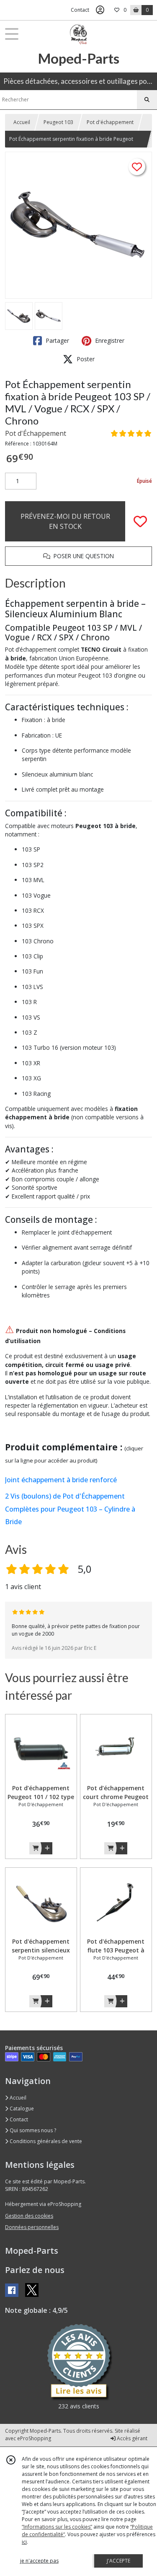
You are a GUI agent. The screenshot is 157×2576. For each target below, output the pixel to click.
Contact (80, 10)
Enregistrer (109, 340)
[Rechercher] (147, 100)
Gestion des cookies (29, 2216)
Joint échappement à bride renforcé (61, 1480)
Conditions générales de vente (45, 2141)
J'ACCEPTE (118, 2561)
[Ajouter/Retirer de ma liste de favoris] (140, 521)
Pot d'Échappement (36, 433)
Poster (85, 359)
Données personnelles (32, 2227)
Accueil (22, 122)
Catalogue (21, 2109)
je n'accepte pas (39, 2561)
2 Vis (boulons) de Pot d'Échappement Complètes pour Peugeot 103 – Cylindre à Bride (70, 1509)
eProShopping (34, 2438)
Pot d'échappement (110, 122)
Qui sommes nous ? (32, 2130)
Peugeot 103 (58, 122)
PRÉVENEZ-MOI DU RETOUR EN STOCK (65, 521)
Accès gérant (131, 2438)
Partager (57, 340)
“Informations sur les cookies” (57, 2527)
